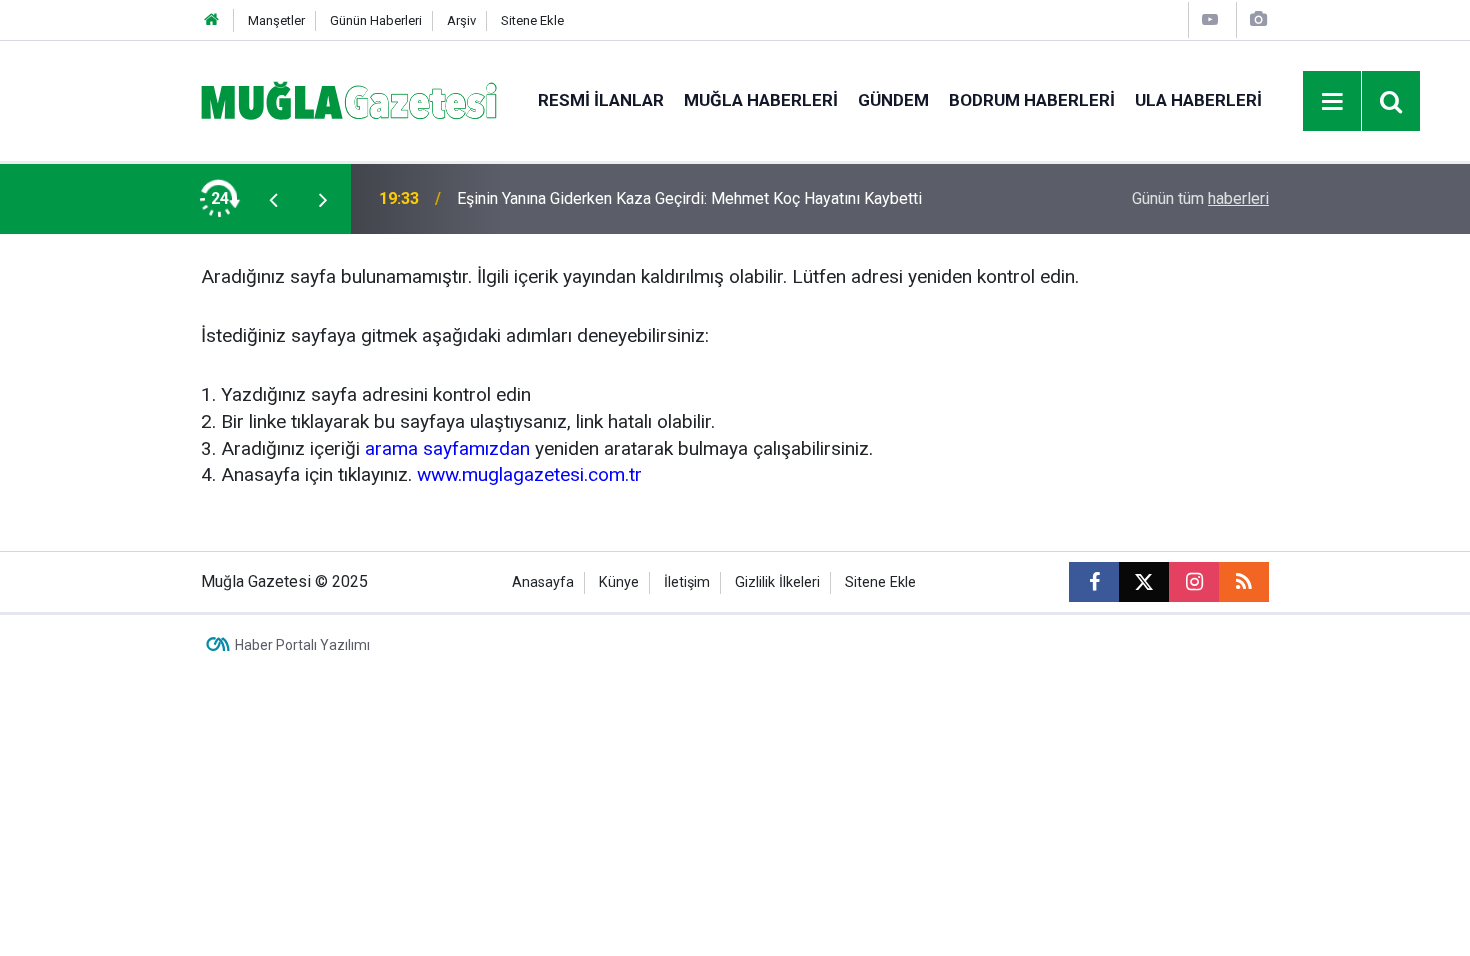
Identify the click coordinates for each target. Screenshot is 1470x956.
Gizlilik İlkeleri (777, 582)
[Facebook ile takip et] (1094, 582)
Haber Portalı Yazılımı (302, 645)
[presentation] (273, 199)
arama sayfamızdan (447, 448)
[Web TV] (1210, 19)
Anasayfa (543, 582)
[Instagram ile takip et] (1194, 582)
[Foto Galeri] (1258, 19)
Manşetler (276, 20)
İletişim (687, 582)
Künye (619, 582)
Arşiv (461, 20)
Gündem (893, 100)
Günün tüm (1200, 198)
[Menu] (1333, 102)
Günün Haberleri (376, 20)
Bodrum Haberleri (1032, 100)
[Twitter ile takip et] (1144, 582)
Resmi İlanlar (601, 100)
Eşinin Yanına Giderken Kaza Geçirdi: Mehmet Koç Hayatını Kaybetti (689, 198)
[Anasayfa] (212, 20)
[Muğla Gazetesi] (349, 99)
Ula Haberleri (1198, 100)
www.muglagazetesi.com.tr (529, 474)
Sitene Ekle (532, 20)
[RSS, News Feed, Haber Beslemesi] (1244, 582)
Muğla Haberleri (761, 100)
